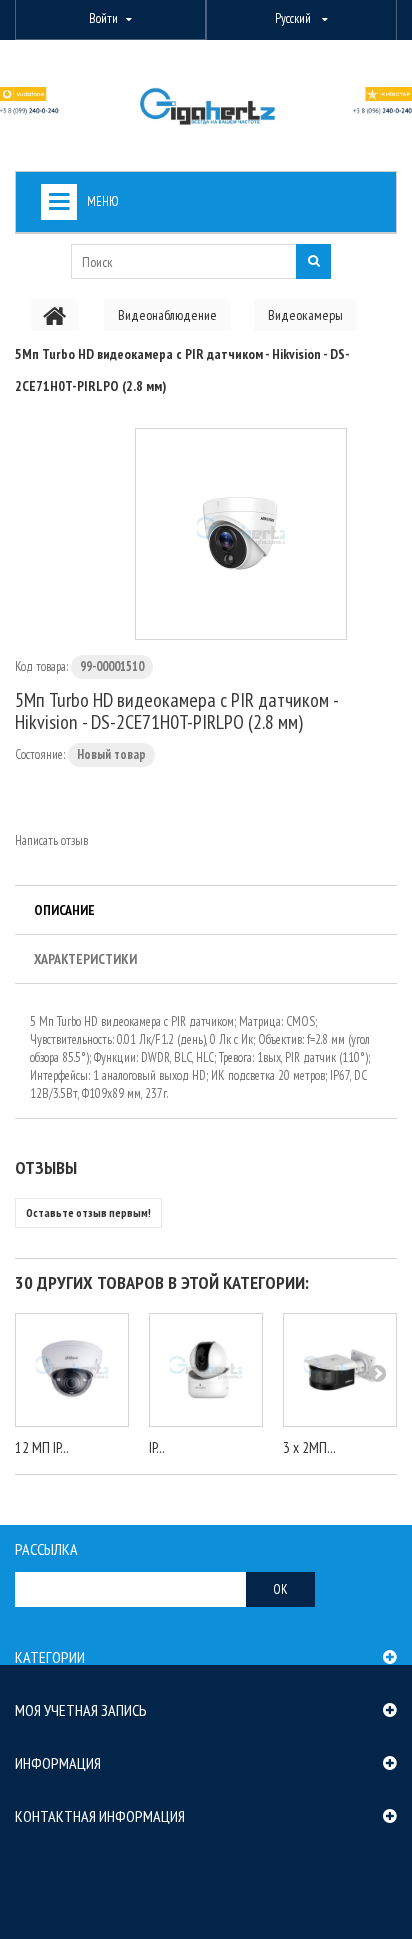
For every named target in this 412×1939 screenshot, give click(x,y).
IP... (157, 1447)
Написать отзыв (51, 840)
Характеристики (85, 959)
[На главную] (55, 315)
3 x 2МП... (309, 1447)
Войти (103, 18)
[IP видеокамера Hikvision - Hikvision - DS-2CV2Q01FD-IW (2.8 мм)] (206, 1370)
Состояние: (40, 754)
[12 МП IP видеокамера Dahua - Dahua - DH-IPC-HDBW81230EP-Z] (72, 1370)
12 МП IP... (42, 1447)
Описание (64, 910)
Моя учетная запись (81, 1710)
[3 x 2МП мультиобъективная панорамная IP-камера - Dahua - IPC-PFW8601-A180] (340, 1370)
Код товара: (41, 666)
